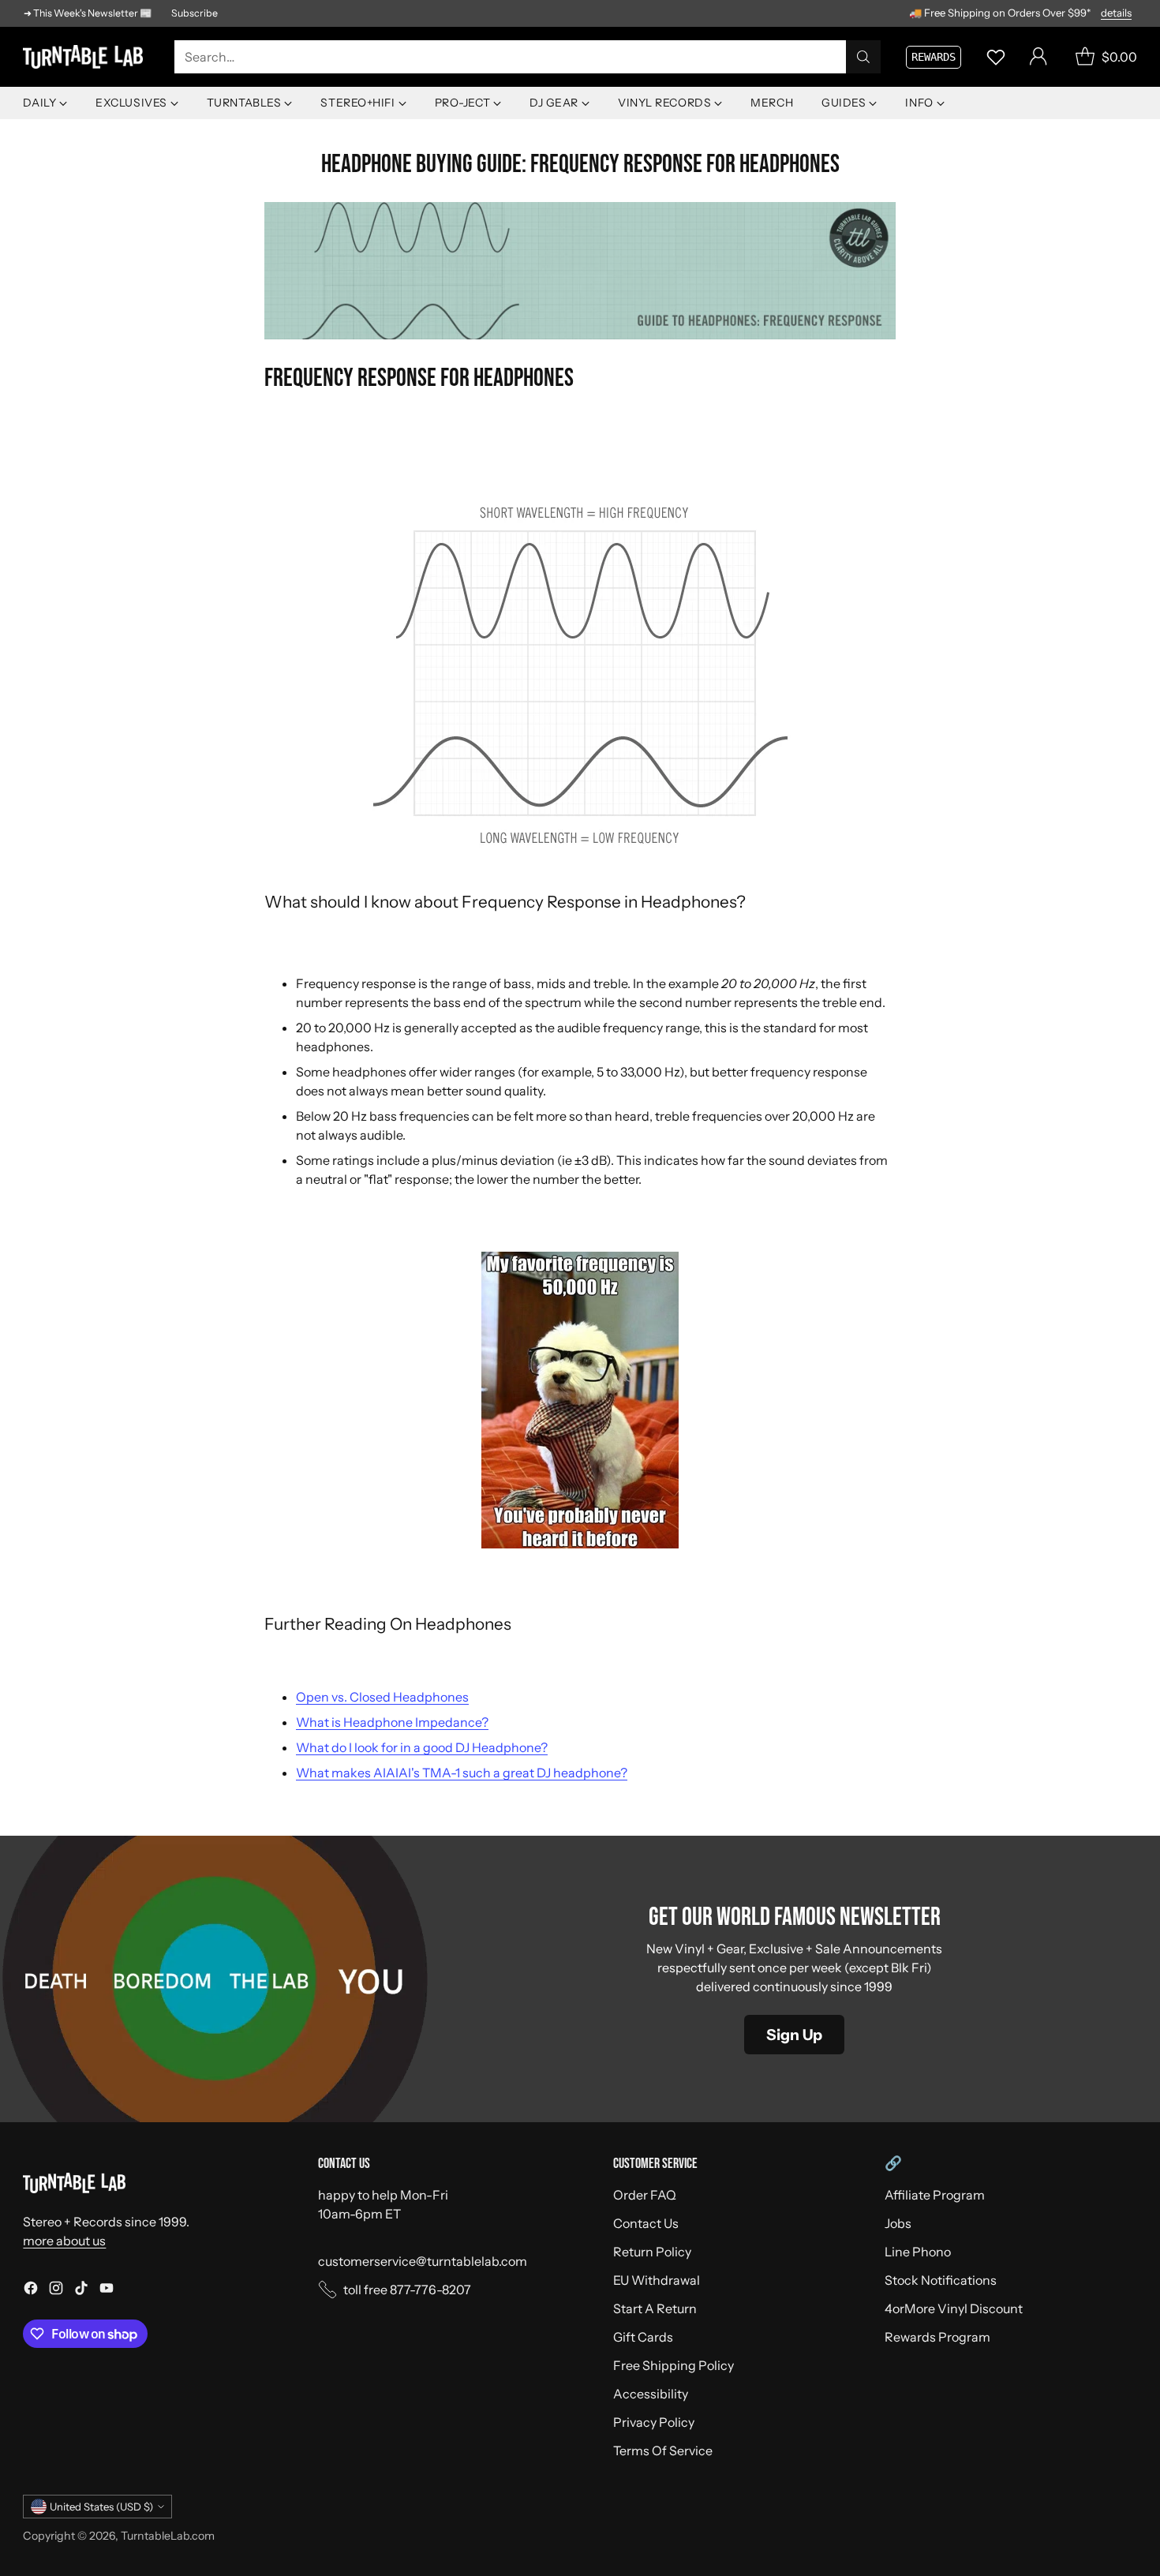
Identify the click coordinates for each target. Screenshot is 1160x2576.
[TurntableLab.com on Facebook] (31, 2290)
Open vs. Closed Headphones (382, 1697)
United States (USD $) (101, 2507)
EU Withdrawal (657, 2280)
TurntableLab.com (168, 2536)
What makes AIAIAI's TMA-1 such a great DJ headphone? (462, 1773)
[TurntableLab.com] (86, 57)
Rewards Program (937, 2337)
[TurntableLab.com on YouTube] (107, 2290)
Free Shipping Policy (674, 2365)
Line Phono (918, 2252)
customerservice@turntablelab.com (423, 2261)
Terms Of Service (663, 2451)
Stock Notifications (941, 2280)
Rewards (934, 57)
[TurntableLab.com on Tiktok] (81, 2290)
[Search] (863, 57)
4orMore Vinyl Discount (954, 2308)
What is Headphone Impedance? (392, 1722)
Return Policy (652, 2252)
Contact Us (646, 2223)
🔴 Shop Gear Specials (1083, 12)
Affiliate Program (935, 2195)
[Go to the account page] (1038, 57)
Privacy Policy (654, 2422)
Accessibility (651, 2394)
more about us (64, 2241)
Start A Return (655, 2308)
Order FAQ (645, 2195)
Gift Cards (643, 2337)
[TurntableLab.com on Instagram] (56, 2290)
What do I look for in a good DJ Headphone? (422, 1747)
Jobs (898, 2223)
